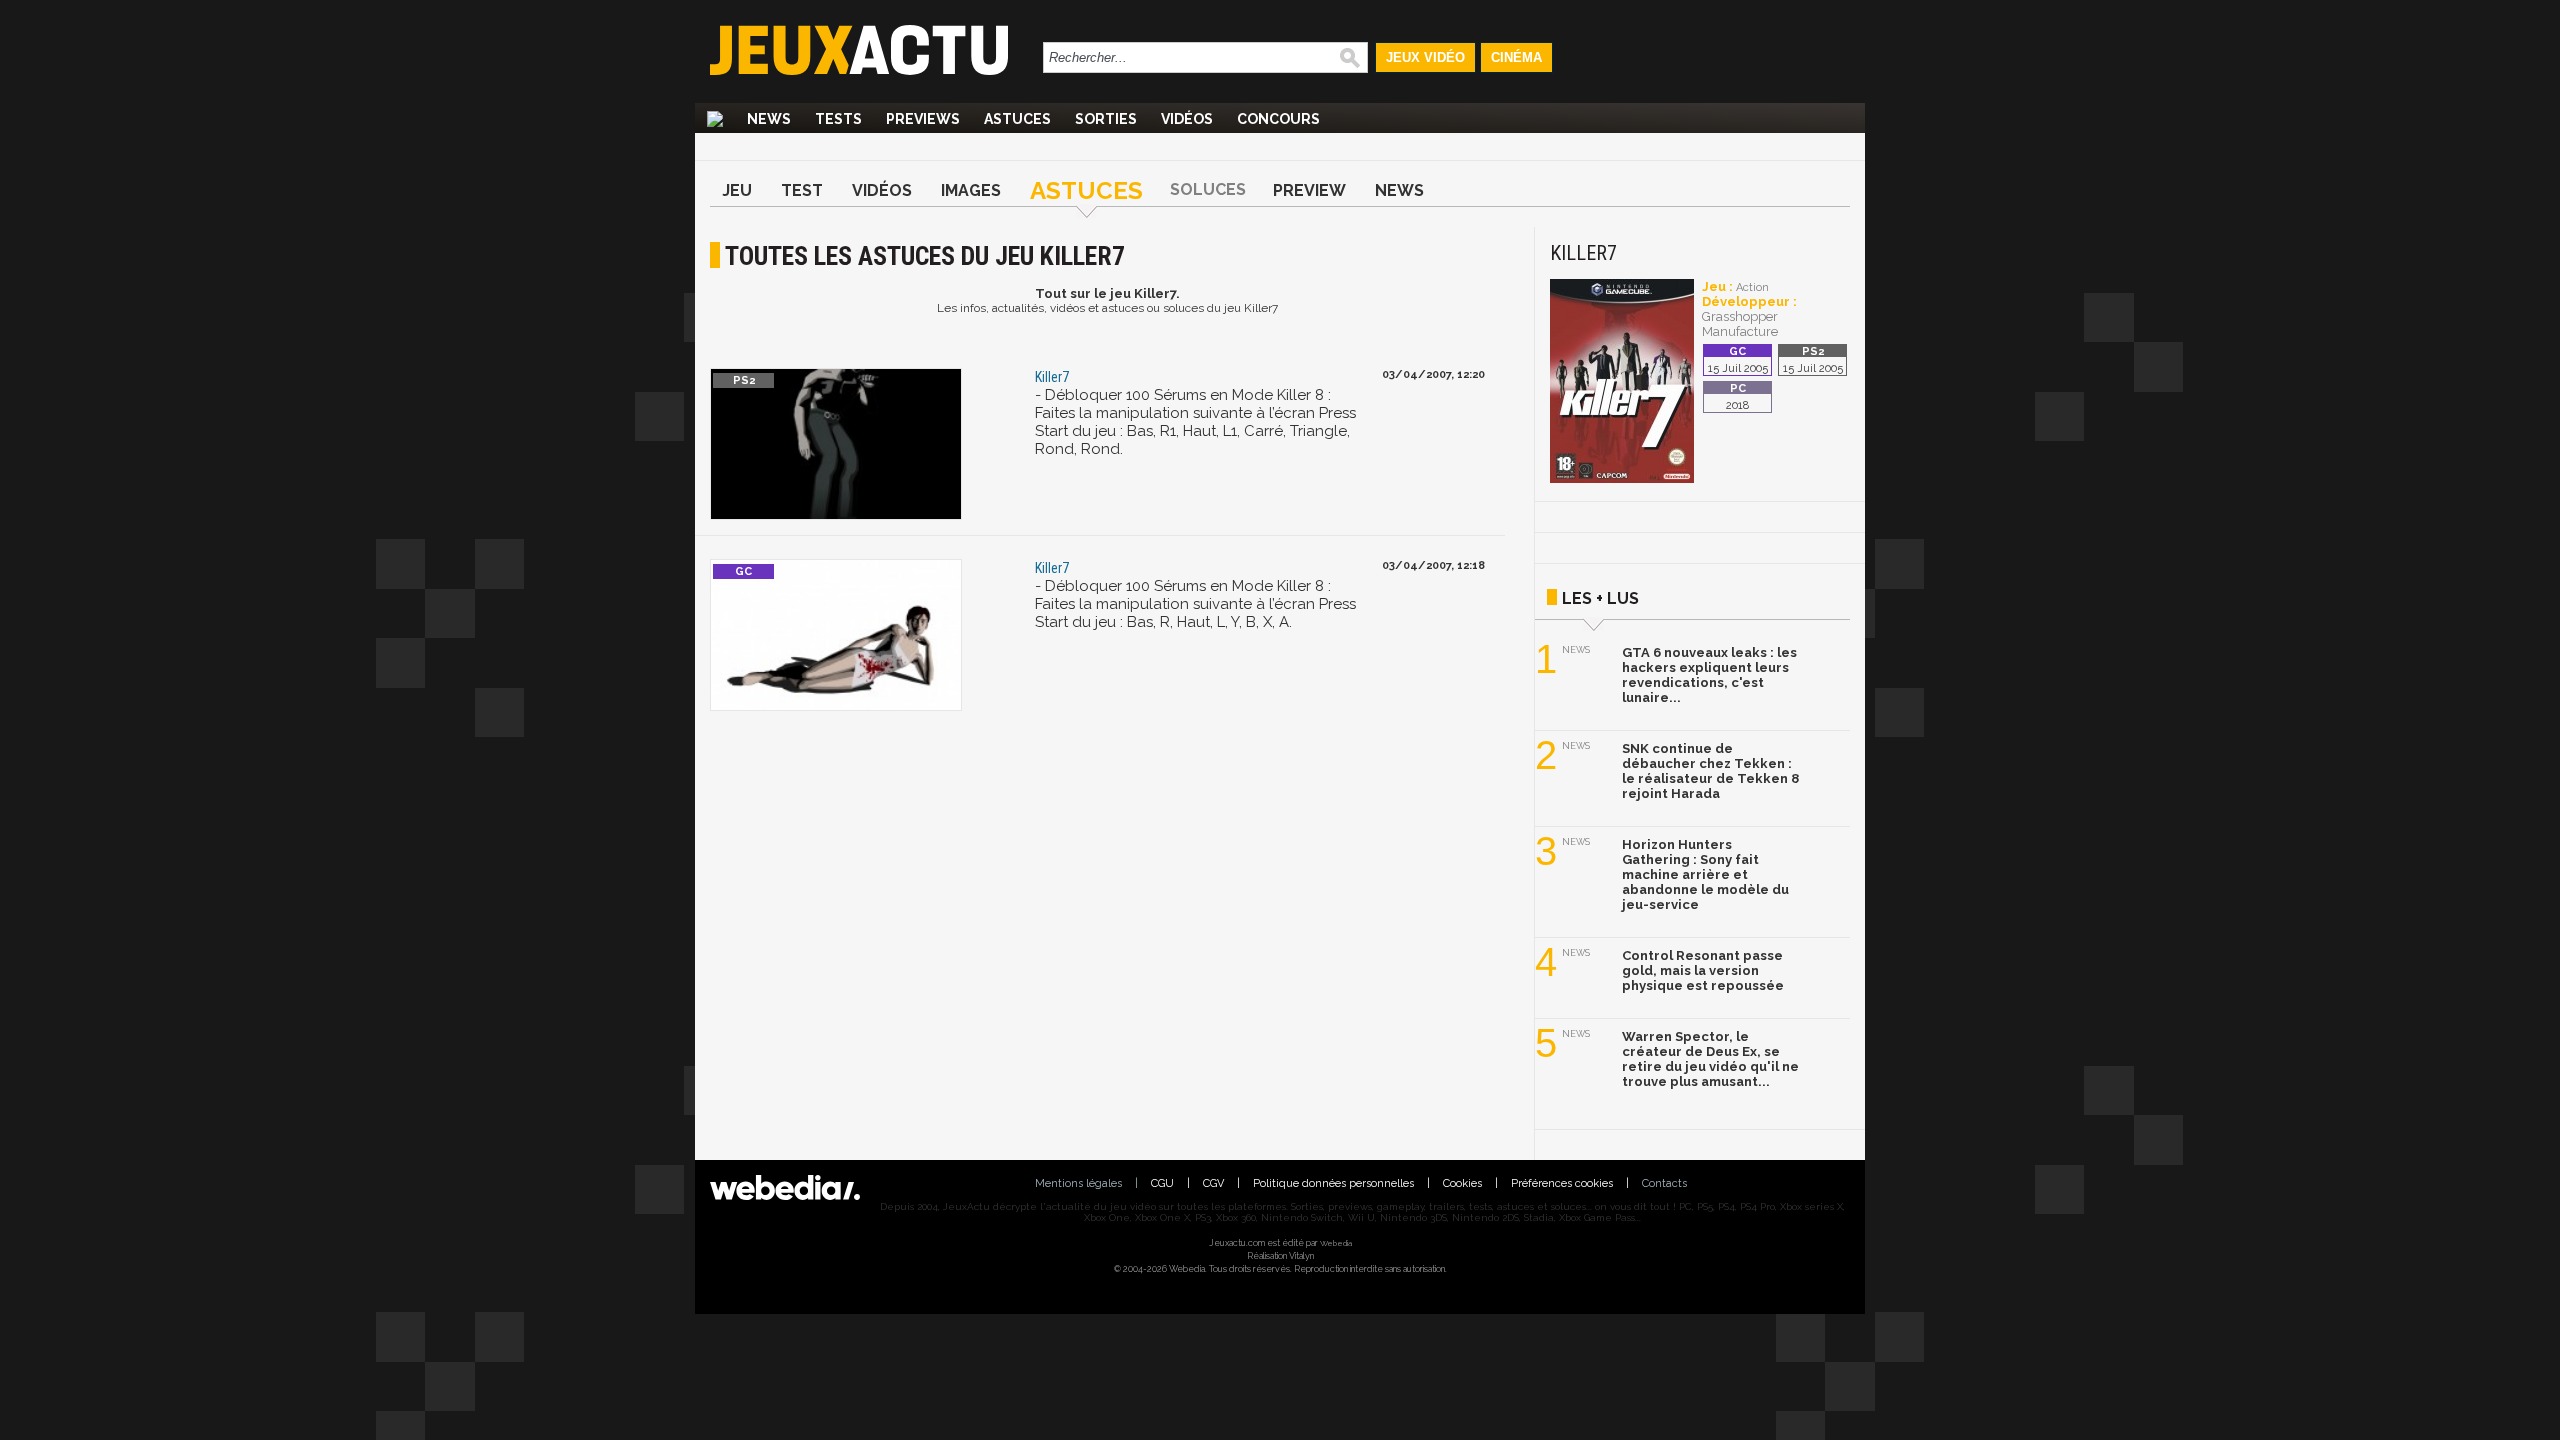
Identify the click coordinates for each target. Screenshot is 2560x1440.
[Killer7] (1622, 479)
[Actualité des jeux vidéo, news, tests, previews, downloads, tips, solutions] (715, 119)
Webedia (1336, 1243)
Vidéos (1187, 119)
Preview (1309, 190)
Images (971, 190)
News (769, 119)
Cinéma (1516, 57)
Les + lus (1600, 598)
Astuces (1017, 119)
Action (1752, 287)
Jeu (737, 190)
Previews (923, 119)
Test (802, 190)
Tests (838, 119)
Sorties (1106, 119)
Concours (1278, 119)
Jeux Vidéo (1425, 57)
